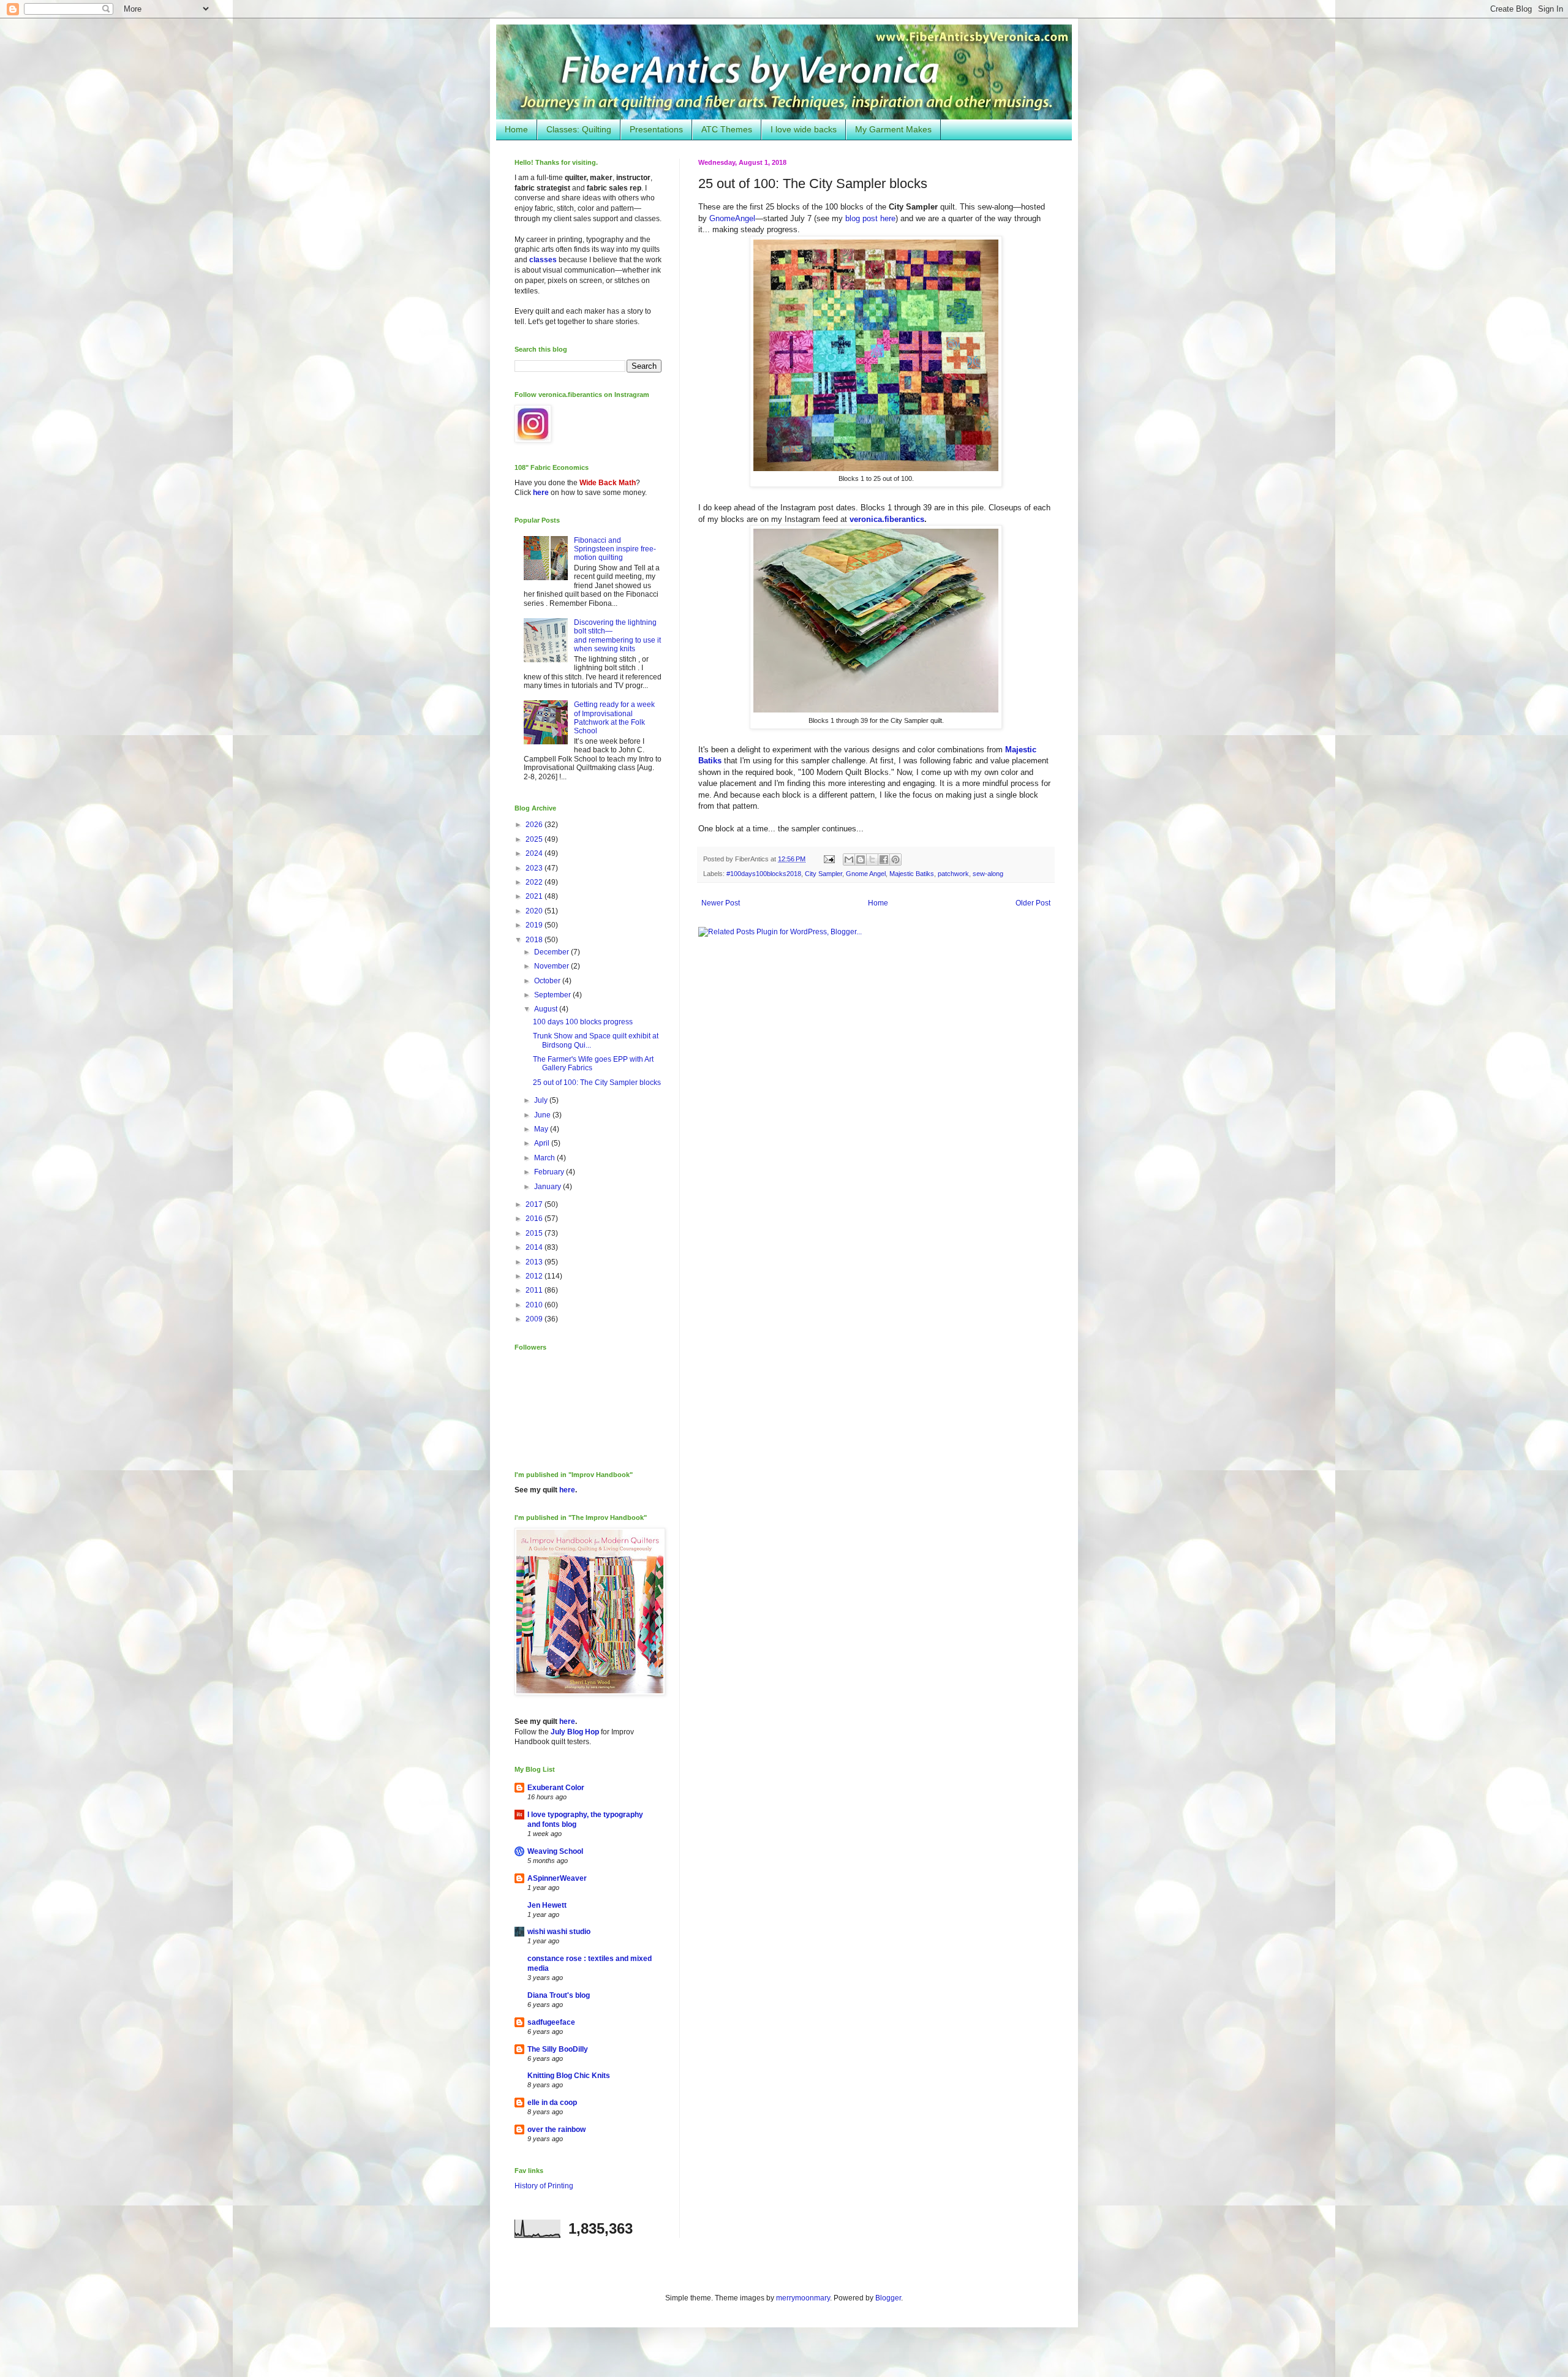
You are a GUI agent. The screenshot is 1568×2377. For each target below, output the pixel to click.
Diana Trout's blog (559, 1995)
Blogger (888, 2298)
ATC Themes (727, 129)
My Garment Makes (893, 129)
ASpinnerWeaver (557, 1878)
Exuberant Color (556, 1788)
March (545, 1158)
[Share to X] (872, 860)
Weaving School (555, 1851)
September (553, 995)
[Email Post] (829, 859)
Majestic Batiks (912, 874)
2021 (535, 896)
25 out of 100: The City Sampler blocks (597, 1083)
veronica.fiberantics (887, 519)
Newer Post (721, 903)
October (548, 981)
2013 (535, 1262)
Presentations (656, 129)
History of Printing (544, 2186)
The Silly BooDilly (558, 2049)
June (543, 1115)
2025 (535, 839)
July (542, 1100)
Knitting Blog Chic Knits (569, 2076)
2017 (535, 1204)
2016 (535, 1219)
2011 (535, 1290)
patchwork (953, 874)
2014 (535, 1247)
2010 (535, 1305)
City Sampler (824, 874)
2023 (535, 868)
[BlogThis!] (861, 860)
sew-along (988, 874)
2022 (535, 882)
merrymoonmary (803, 2298)
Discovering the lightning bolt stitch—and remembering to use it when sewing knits (617, 636)
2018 (535, 940)
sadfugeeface (551, 2022)
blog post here (870, 218)
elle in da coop (552, 2103)
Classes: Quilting (579, 129)
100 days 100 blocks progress (583, 1022)
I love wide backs (804, 129)
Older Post (1033, 903)
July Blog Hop (575, 1732)
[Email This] (849, 860)
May (542, 1129)
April (543, 1143)
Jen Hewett (547, 1905)
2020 (535, 911)
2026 (535, 825)
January (548, 1187)
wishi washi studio (559, 1932)
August (547, 1009)
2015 (535, 1233)
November (552, 966)
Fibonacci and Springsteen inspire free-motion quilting (615, 549)
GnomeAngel (732, 218)
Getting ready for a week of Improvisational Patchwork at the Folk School (614, 718)
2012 (535, 1276)
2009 (535, 1319)
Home (516, 129)
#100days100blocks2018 (764, 874)
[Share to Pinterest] (895, 860)
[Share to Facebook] (884, 860)
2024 (535, 853)
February (550, 1172)
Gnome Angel (866, 874)
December (552, 952)
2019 (535, 925)
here (541, 493)
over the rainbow (556, 2129)
